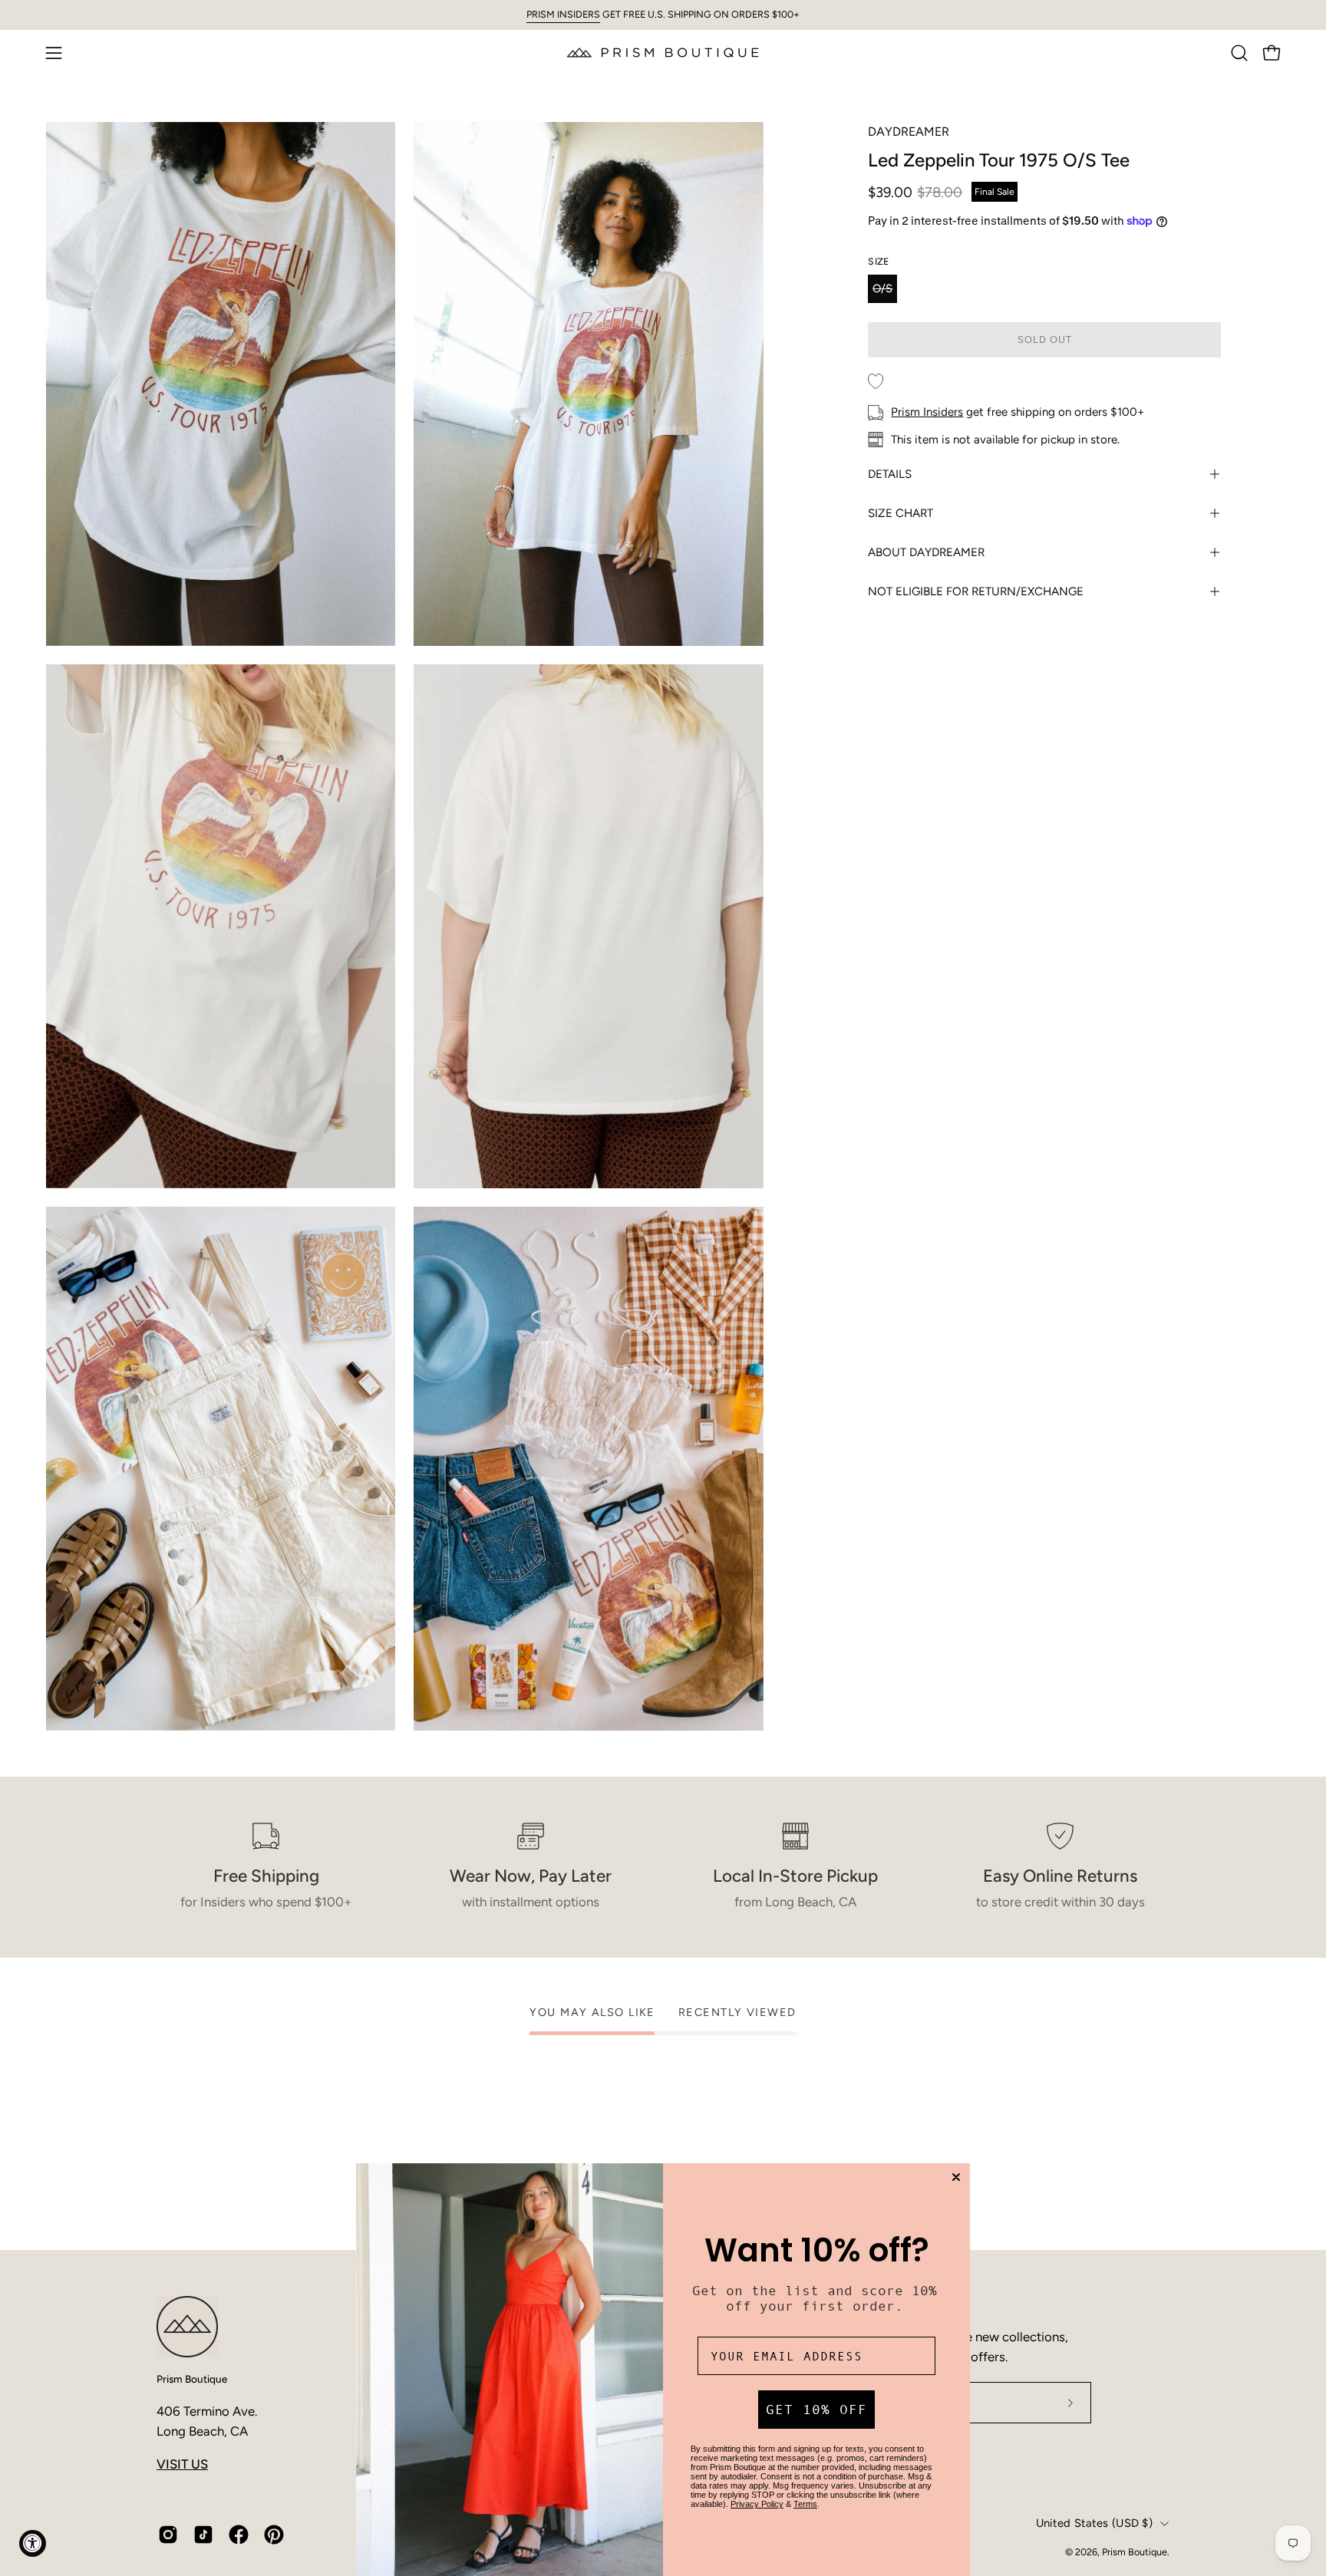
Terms (805, 2504)
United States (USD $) (1094, 2523)
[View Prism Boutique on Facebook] (239, 2535)
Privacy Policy (757, 2504)
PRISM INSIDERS (563, 14)
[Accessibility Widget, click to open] (33, 2543)
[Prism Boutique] (663, 53)
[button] (1239, 53)
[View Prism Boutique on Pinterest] (274, 2535)
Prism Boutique (192, 2379)
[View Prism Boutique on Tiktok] (203, 2535)
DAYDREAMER (909, 132)
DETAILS (890, 474)
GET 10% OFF (816, 2410)
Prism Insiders (927, 412)
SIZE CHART (900, 513)
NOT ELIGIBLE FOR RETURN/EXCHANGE (976, 591)
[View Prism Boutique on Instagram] (168, 2535)
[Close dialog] (956, 2177)
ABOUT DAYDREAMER (926, 552)
